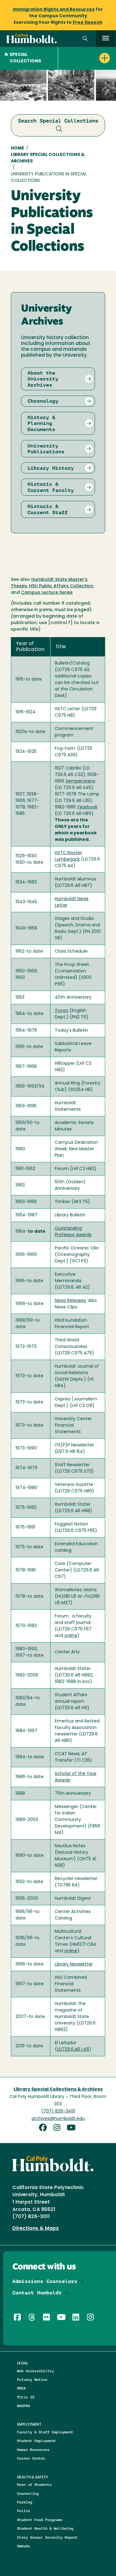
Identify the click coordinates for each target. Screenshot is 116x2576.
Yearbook (87, 807)
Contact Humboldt (37, 2293)
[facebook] (45, 2128)
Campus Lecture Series (47, 593)
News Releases (70, 1301)
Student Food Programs (40, 2520)
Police (24, 2511)
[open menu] (106, 39)
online (71, 1636)
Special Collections (25, 58)
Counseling (28, 2493)
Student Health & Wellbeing (45, 2528)
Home (17, 148)
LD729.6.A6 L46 (73, 2050)
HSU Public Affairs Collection (61, 586)
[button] (85, 39)
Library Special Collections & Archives (48, 158)
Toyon (62, 1011)
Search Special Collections (58, 121)
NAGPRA (24, 2406)
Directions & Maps (36, 2229)
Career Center (31, 2458)
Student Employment (37, 2441)
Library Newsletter (74, 1964)
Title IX (26, 2397)
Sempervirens (80, 781)
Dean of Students (34, 2484)
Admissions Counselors (45, 2281)
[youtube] (72, 2128)
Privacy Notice (32, 2379)
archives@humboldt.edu (58, 2119)
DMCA (21, 2388)
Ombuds (24, 2546)
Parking (25, 2502)
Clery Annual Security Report (47, 2537)
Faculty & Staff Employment (45, 2432)
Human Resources (33, 2450)
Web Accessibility (35, 2371)
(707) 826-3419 (58, 2111)
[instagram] (59, 2128)
